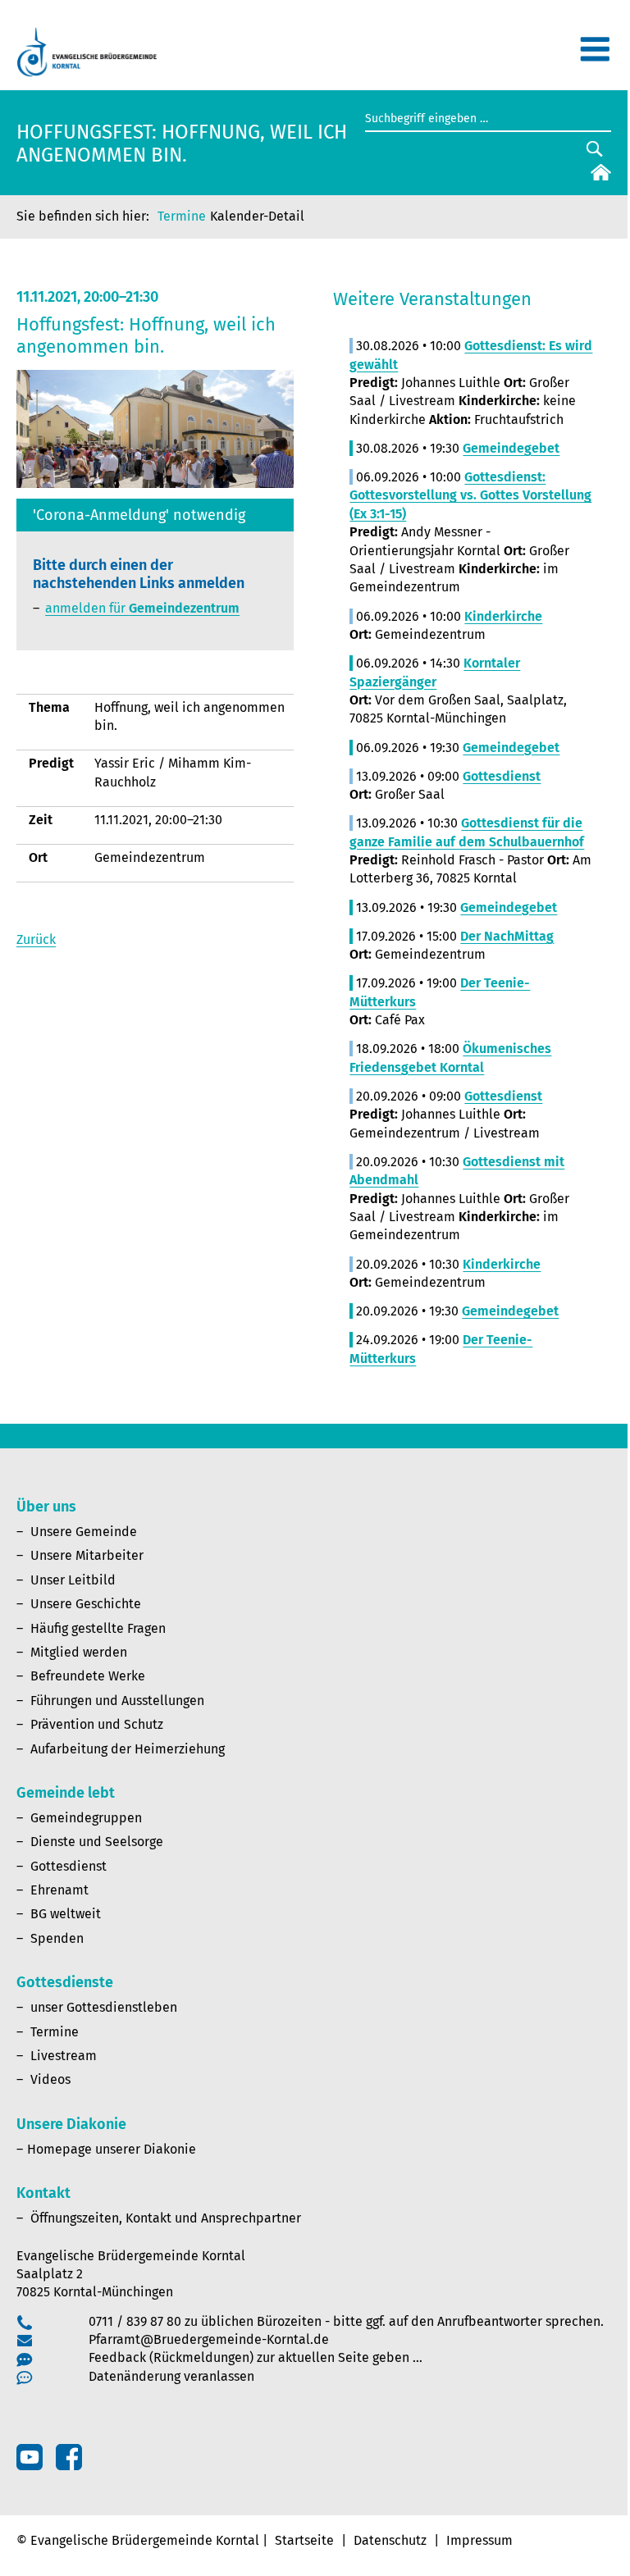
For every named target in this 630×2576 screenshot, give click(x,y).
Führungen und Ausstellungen (117, 1701)
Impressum (479, 2540)
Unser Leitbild (73, 1580)
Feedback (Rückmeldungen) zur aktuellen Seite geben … (256, 2357)
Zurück (36, 939)
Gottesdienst (68, 1866)
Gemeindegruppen (86, 1818)
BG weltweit (66, 1914)
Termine (182, 216)
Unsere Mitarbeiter (87, 1555)
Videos (50, 2079)
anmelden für (142, 608)
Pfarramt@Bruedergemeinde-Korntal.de (209, 2339)
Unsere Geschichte (86, 1604)
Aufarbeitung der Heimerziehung (128, 1749)
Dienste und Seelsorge (97, 1842)
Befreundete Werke (88, 1676)
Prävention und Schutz (97, 1724)
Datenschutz (390, 2540)
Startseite (304, 2540)
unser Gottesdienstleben (104, 2007)
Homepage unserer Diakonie (112, 2149)
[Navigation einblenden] (595, 56)
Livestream (64, 2056)
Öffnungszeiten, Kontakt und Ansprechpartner (166, 2218)
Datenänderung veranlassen (171, 2376)
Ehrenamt (59, 1890)
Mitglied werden (79, 1652)
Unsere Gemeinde (84, 1532)
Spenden (57, 1938)
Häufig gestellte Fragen (98, 1628)
